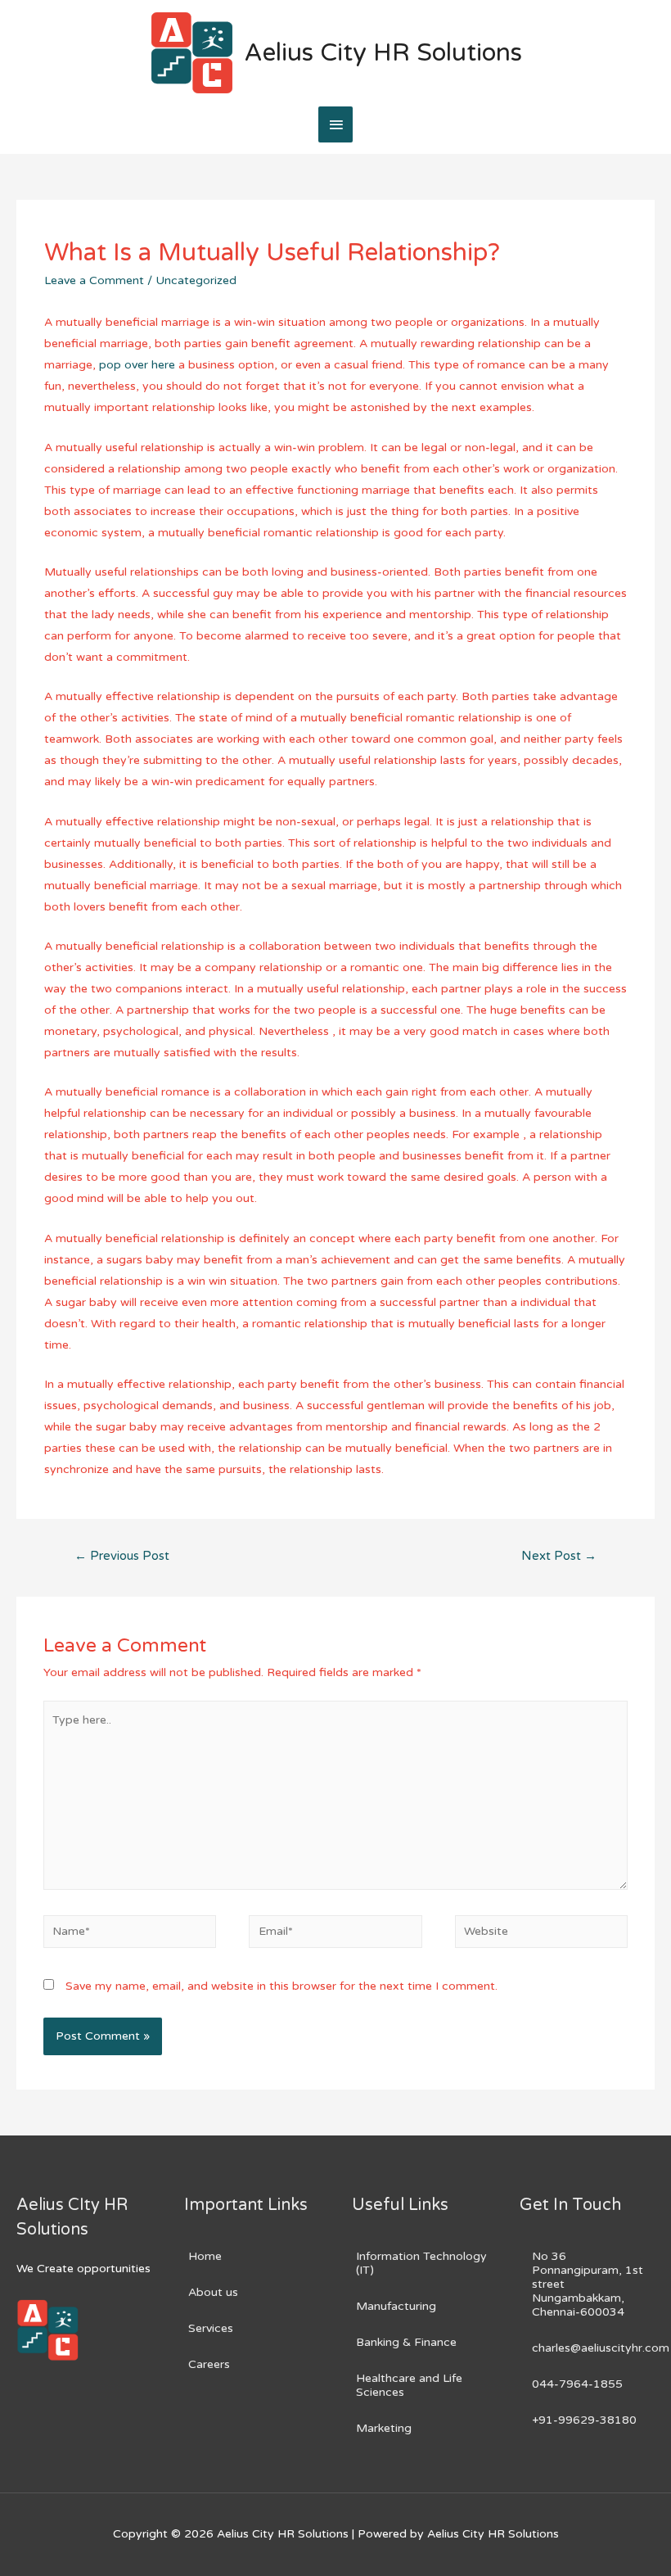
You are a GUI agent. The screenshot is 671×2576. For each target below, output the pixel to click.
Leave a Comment (94, 280)
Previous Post (122, 1556)
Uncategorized (196, 280)
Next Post (559, 1556)
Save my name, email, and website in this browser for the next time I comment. (281, 1986)
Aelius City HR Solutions (383, 53)
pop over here (137, 365)
